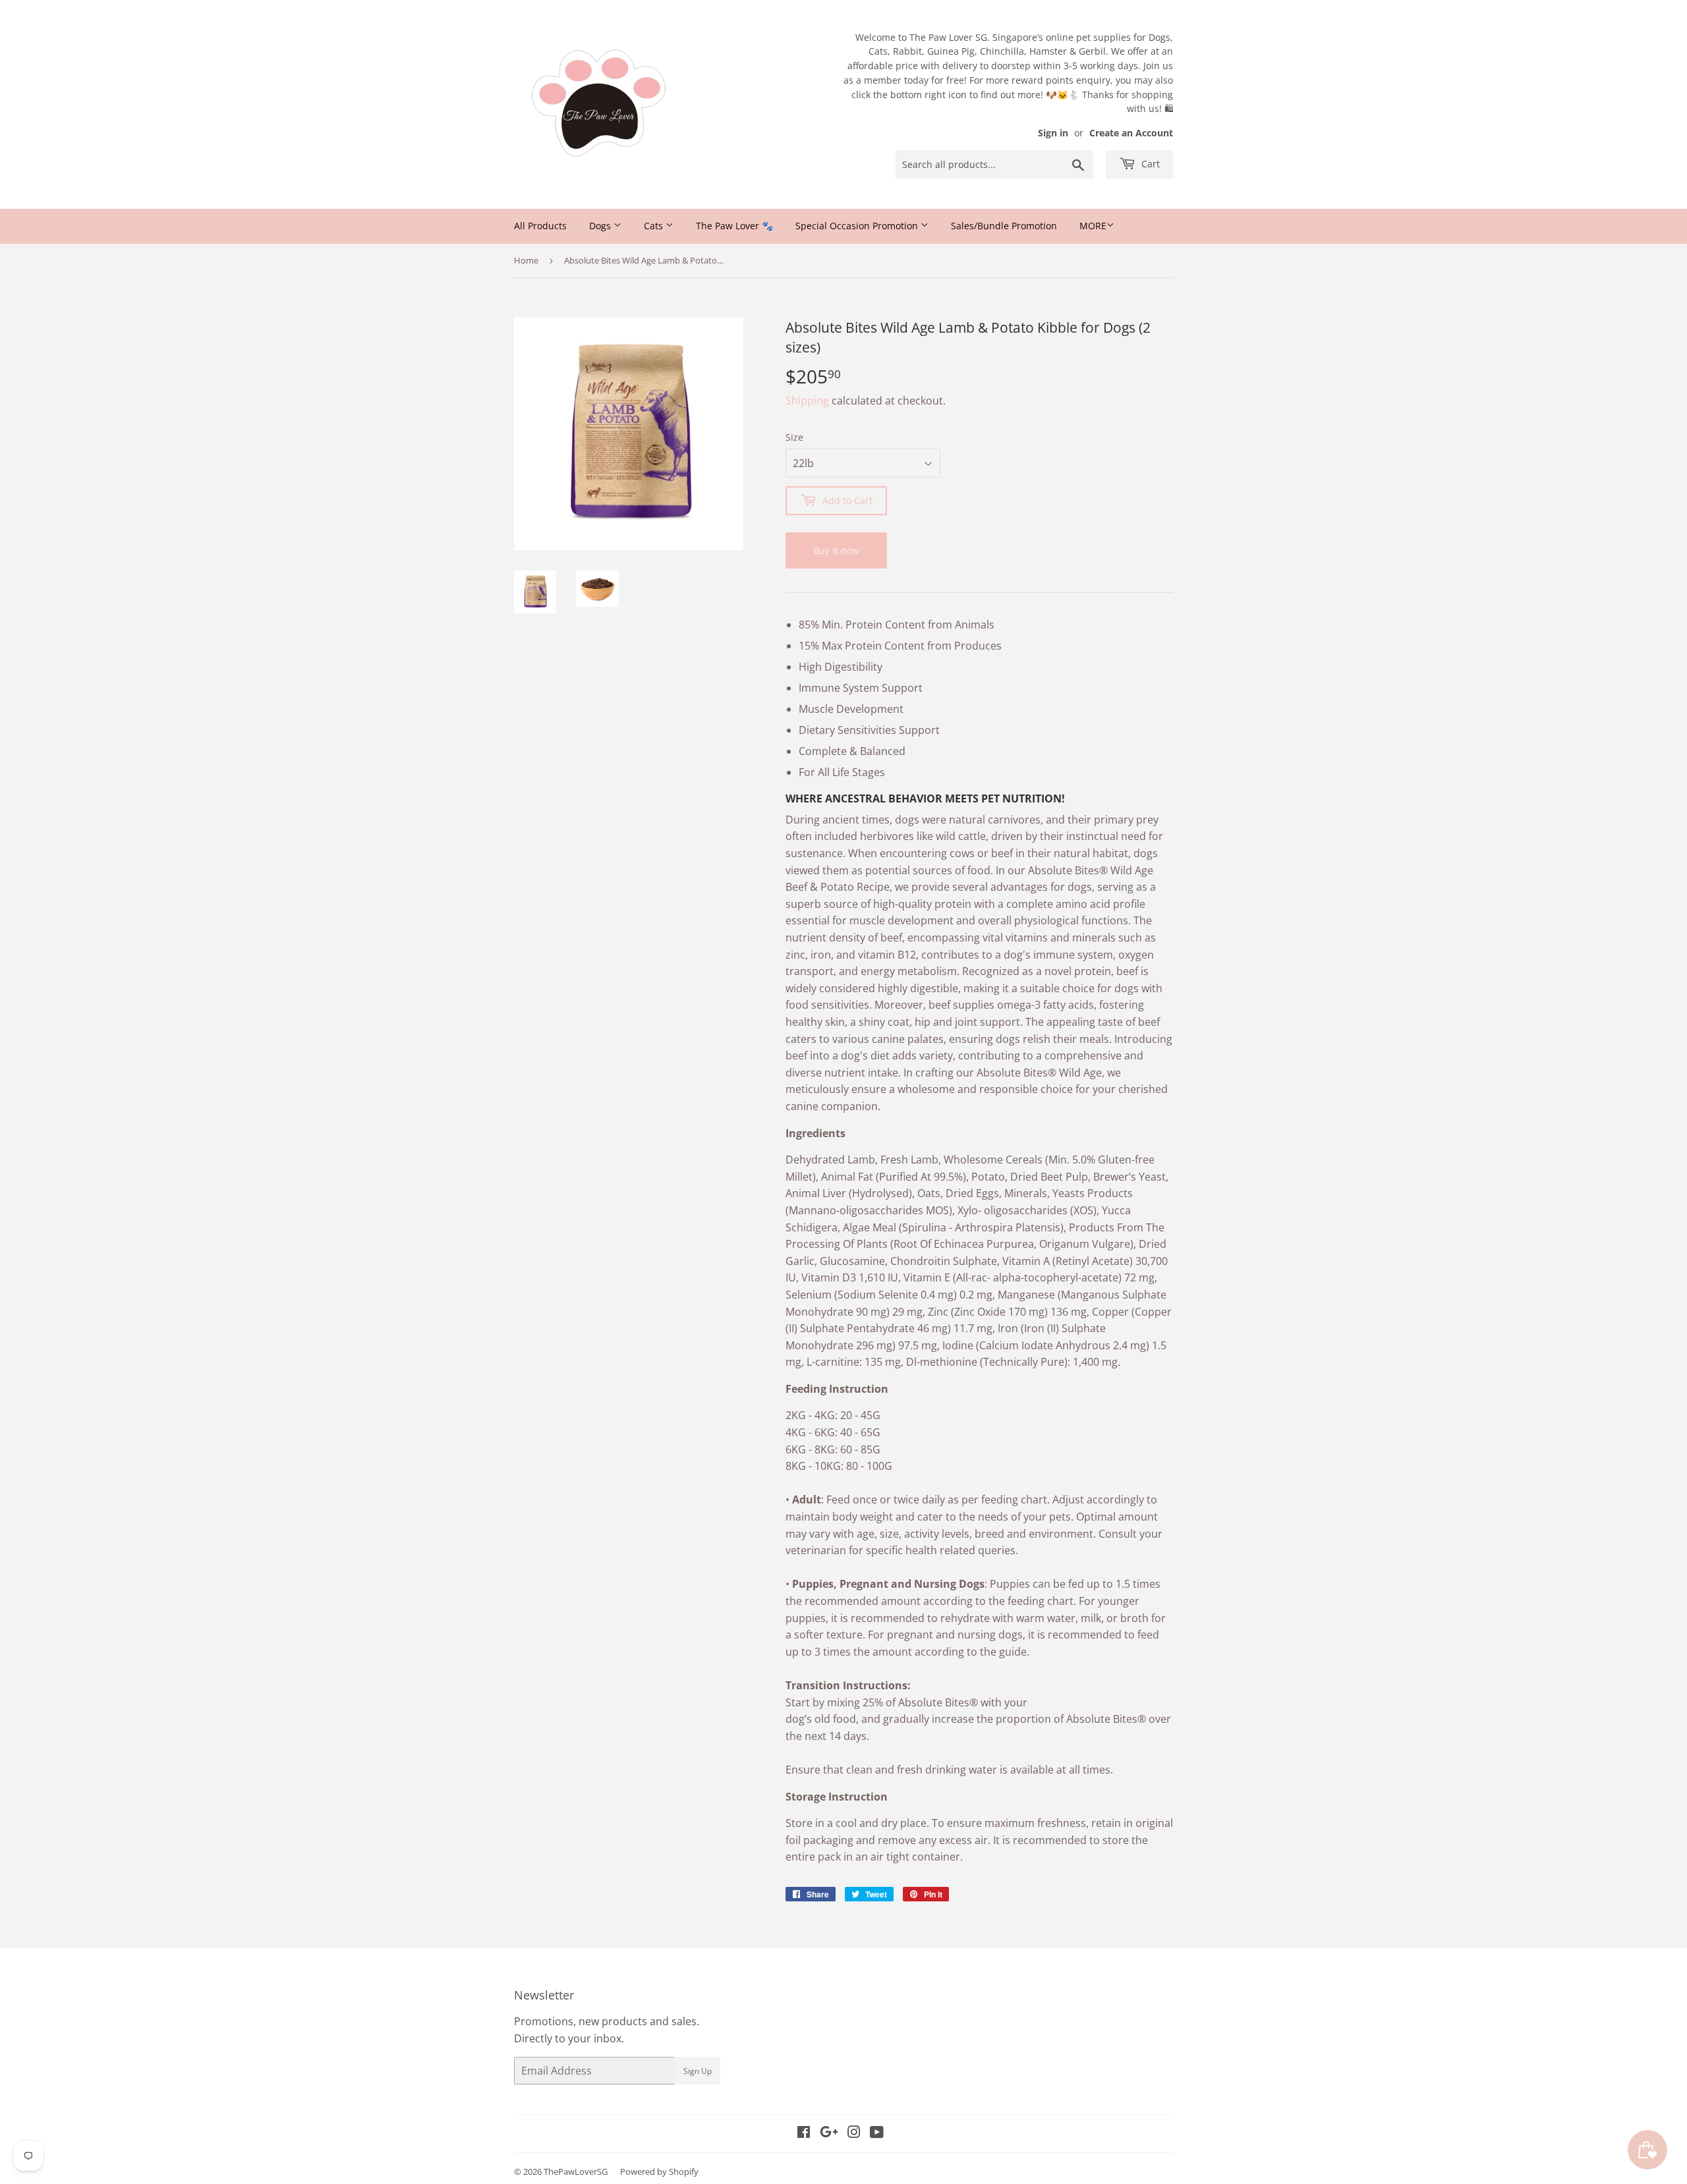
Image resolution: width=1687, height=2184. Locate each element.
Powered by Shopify (659, 2171)
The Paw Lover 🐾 (734, 226)
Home (526, 260)
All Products (540, 226)
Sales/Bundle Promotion (1004, 226)
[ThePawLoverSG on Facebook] (804, 2133)
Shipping (807, 401)
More (1093, 226)
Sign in (1053, 133)
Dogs (601, 226)
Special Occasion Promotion (858, 226)
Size (794, 437)
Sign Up (698, 2071)
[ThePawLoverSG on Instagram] (854, 2133)
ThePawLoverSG (576, 2171)
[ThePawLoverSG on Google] (829, 2133)
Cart (1149, 164)
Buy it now (836, 550)
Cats (655, 226)
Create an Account (1131, 133)
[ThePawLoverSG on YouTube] (877, 2133)
